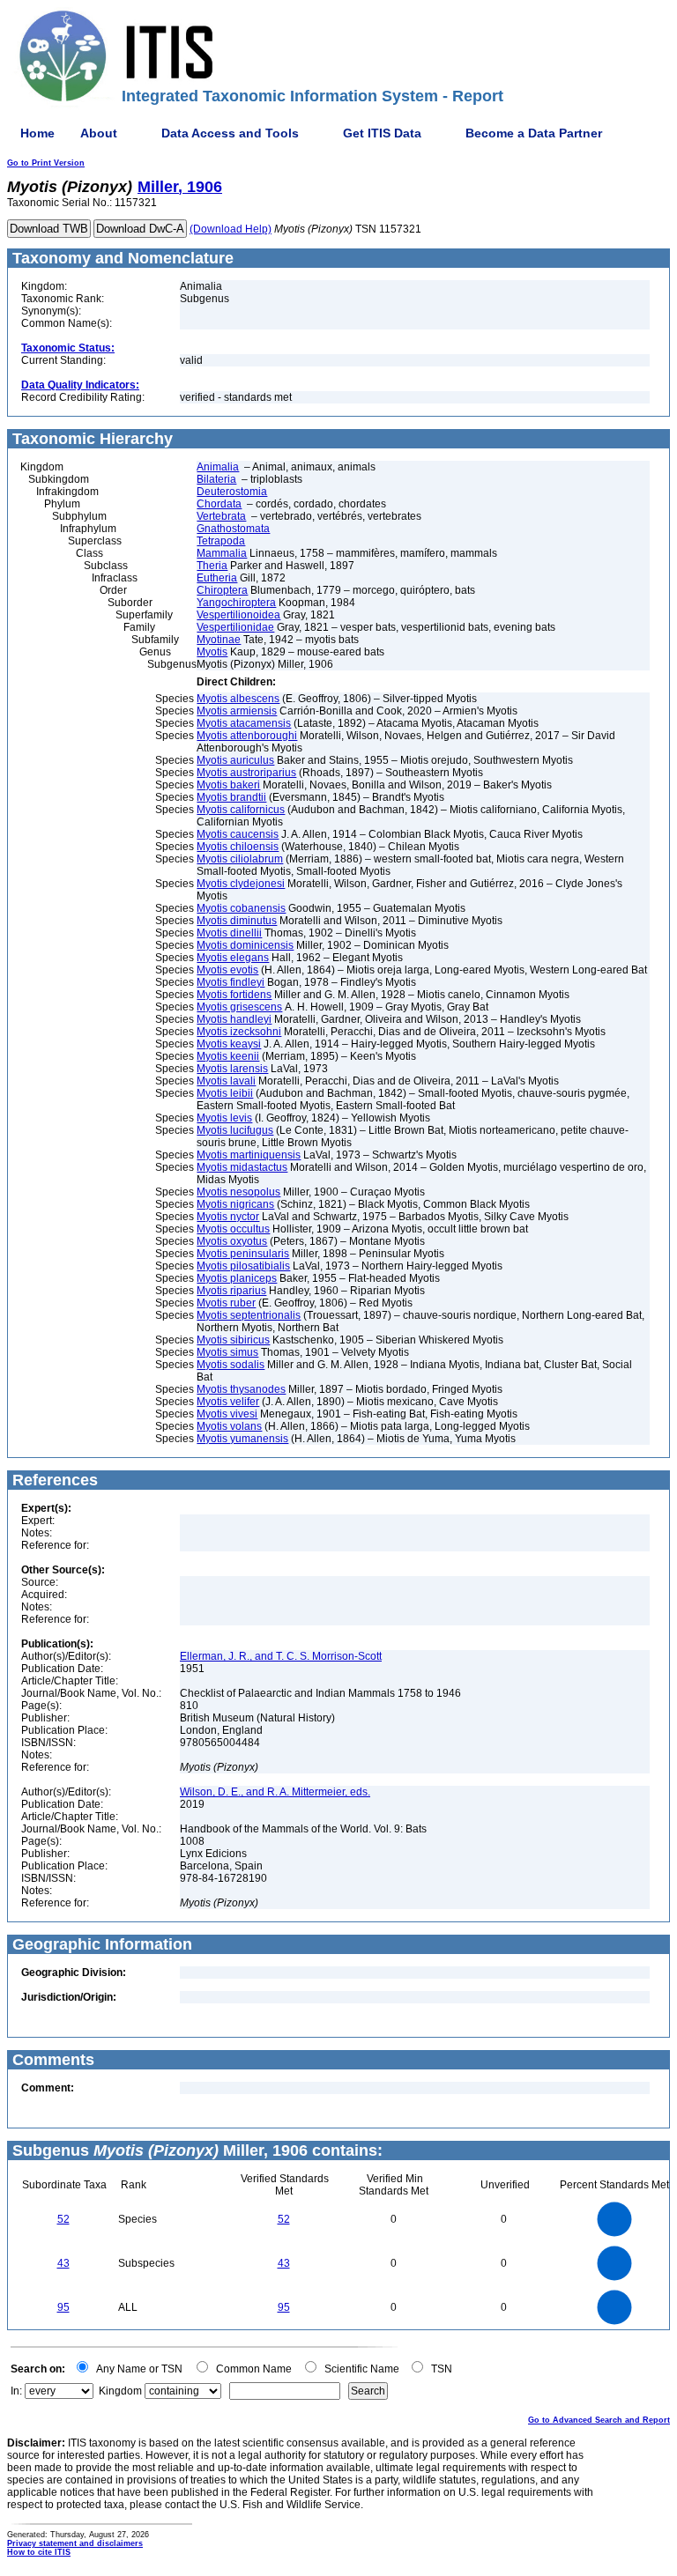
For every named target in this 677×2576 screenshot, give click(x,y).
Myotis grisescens (239, 1007)
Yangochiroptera (236, 603)
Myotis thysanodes (241, 1389)
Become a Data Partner (534, 133)
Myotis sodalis (231, 1365)
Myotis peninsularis (243, 1254)
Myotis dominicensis (245, 945)
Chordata (219, 504)
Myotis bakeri (228, 785)
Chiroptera (222, 590)
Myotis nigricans (235, 1204)
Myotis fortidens (234, 995)
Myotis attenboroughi (247, 736)
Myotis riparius (231, 1291)
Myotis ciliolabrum (240, 859)
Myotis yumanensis (242, 1439)
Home (37, 133)
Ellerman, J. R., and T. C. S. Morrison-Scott (281, 1656)
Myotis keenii (228, 1056)
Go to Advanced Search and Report (599, 2420)
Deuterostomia (232, 492)
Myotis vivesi (227, 1414)
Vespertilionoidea (238, 615)
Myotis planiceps (237, 1278)
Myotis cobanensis (241, 908)
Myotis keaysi (229, 1044)
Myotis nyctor (228, 1217)
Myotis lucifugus (235, 1130)
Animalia (218, 467)
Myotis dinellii (229, 933)
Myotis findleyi (231, 982)
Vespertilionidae (235, 627)
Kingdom (120, 2391)
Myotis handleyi (234, 1019)
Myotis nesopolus (238, 1192)
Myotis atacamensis (244, 723)
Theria (212, 566)
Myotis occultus (233, 1229)
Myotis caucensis (238, 834)
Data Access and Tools (230, 133)
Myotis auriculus (235, 760)
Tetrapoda (221, 541)
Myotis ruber (226, 1303)
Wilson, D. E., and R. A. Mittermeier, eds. (275, 1792)
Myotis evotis (227, 970)
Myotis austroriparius (246, 773)
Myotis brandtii (231, 797)
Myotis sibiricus (233, 1340)
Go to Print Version (46, 163)
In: (16, 2391)
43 (63, 2263)
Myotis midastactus (242, 1167)
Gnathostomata (233, 529)
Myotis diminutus (237, 921)
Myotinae (219, 640)
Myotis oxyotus (232, 1241)
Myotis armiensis (237, 711)
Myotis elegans (233, 958)
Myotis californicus (241, 810)
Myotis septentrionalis (249, 1315)
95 (63, 2307)
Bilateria (216, 479)
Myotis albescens (238, 699)
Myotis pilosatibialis (243, 1266)
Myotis (212, 652)
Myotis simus (227, 1352)
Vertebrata (221, 516)
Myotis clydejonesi (241, 884)
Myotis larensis (232, 1069)
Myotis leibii (225, 1093)
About (99, 133)
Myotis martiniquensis (249, 1155)
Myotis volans (229, 1426)
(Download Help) (231, 229)
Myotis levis (224, 1118)
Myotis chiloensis (238, 847)
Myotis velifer (228, 1402)
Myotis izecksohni (239, 1032)
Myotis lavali (226, 1081)
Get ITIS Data (382, 133)
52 (63, 2219)
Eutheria (217, 578)
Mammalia (222, 553)
